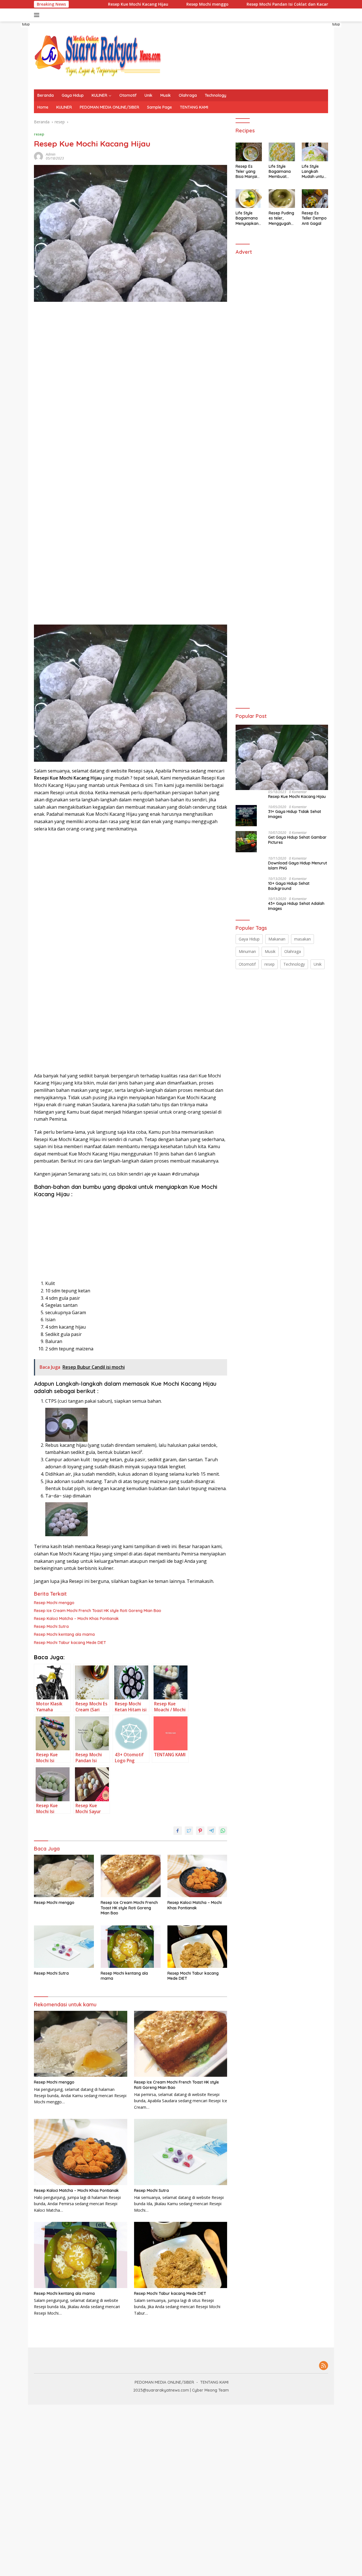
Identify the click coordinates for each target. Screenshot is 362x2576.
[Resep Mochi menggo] (64, 1876)
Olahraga (188, 95)
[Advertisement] (80, 425)
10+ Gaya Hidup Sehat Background (289, 886)
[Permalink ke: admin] (38, 156)
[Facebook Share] (178, 1831)
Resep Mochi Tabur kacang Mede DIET (70, 1643)
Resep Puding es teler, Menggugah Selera (281, 219)
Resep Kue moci (316, 4)
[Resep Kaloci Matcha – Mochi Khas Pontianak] (197, 1876)
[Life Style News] (98, 55)
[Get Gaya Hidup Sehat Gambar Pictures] (246, 842)
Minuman (247, 952)
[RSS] (324, 2366)
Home (43, 107)
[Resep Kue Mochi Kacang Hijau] (282, 757)
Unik (148, 95)
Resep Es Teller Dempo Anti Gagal (314, 218)
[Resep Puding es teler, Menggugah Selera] (282, 199)
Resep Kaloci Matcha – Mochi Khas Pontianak (76, 1619)
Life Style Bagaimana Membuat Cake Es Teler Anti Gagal (281, 172)
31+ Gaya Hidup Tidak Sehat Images (295, 814)
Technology (216, 95)
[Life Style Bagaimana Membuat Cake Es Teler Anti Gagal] (282, 152)
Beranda (46, 95)
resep (39, 134)
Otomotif (128, 95)
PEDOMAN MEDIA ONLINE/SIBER (109, 107)
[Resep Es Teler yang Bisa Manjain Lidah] (249, 152)
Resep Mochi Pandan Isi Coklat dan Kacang (240, 4)
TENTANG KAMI (194, 107)
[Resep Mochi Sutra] (64, 1947)
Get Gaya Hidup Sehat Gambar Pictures (297, 840)
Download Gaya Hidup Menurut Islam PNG (298, 866)
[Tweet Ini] (189, 1831)
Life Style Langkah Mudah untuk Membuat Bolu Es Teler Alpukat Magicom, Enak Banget (314, 172)
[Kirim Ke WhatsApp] (223, 1831)
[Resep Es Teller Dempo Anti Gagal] (315, 199)
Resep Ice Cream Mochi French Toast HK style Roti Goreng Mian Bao (98, 1611)
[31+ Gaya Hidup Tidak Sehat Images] (246, 816)
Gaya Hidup (73, 95)
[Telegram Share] (212, 1831)
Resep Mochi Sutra (51, 1626)
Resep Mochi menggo (159, 4)
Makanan (277, 939)
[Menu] (38, 15)
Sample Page (160, 107)
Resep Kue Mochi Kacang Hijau (90, 4)
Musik (166, 95)
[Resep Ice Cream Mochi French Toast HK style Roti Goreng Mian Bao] (131, 1876)
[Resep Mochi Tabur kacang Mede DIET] (197, 1947)
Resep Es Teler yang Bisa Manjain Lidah (247, 172)
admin (51, 154)
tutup (26, 24)
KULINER (99, 95)
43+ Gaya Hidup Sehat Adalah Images (296, 906)
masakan (302, 939)
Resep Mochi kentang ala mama (64, 1634)
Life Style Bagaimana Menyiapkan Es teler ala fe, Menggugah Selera (247, 219)
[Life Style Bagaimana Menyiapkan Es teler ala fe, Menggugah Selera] (249, 199)
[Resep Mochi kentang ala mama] (131, 1947)
